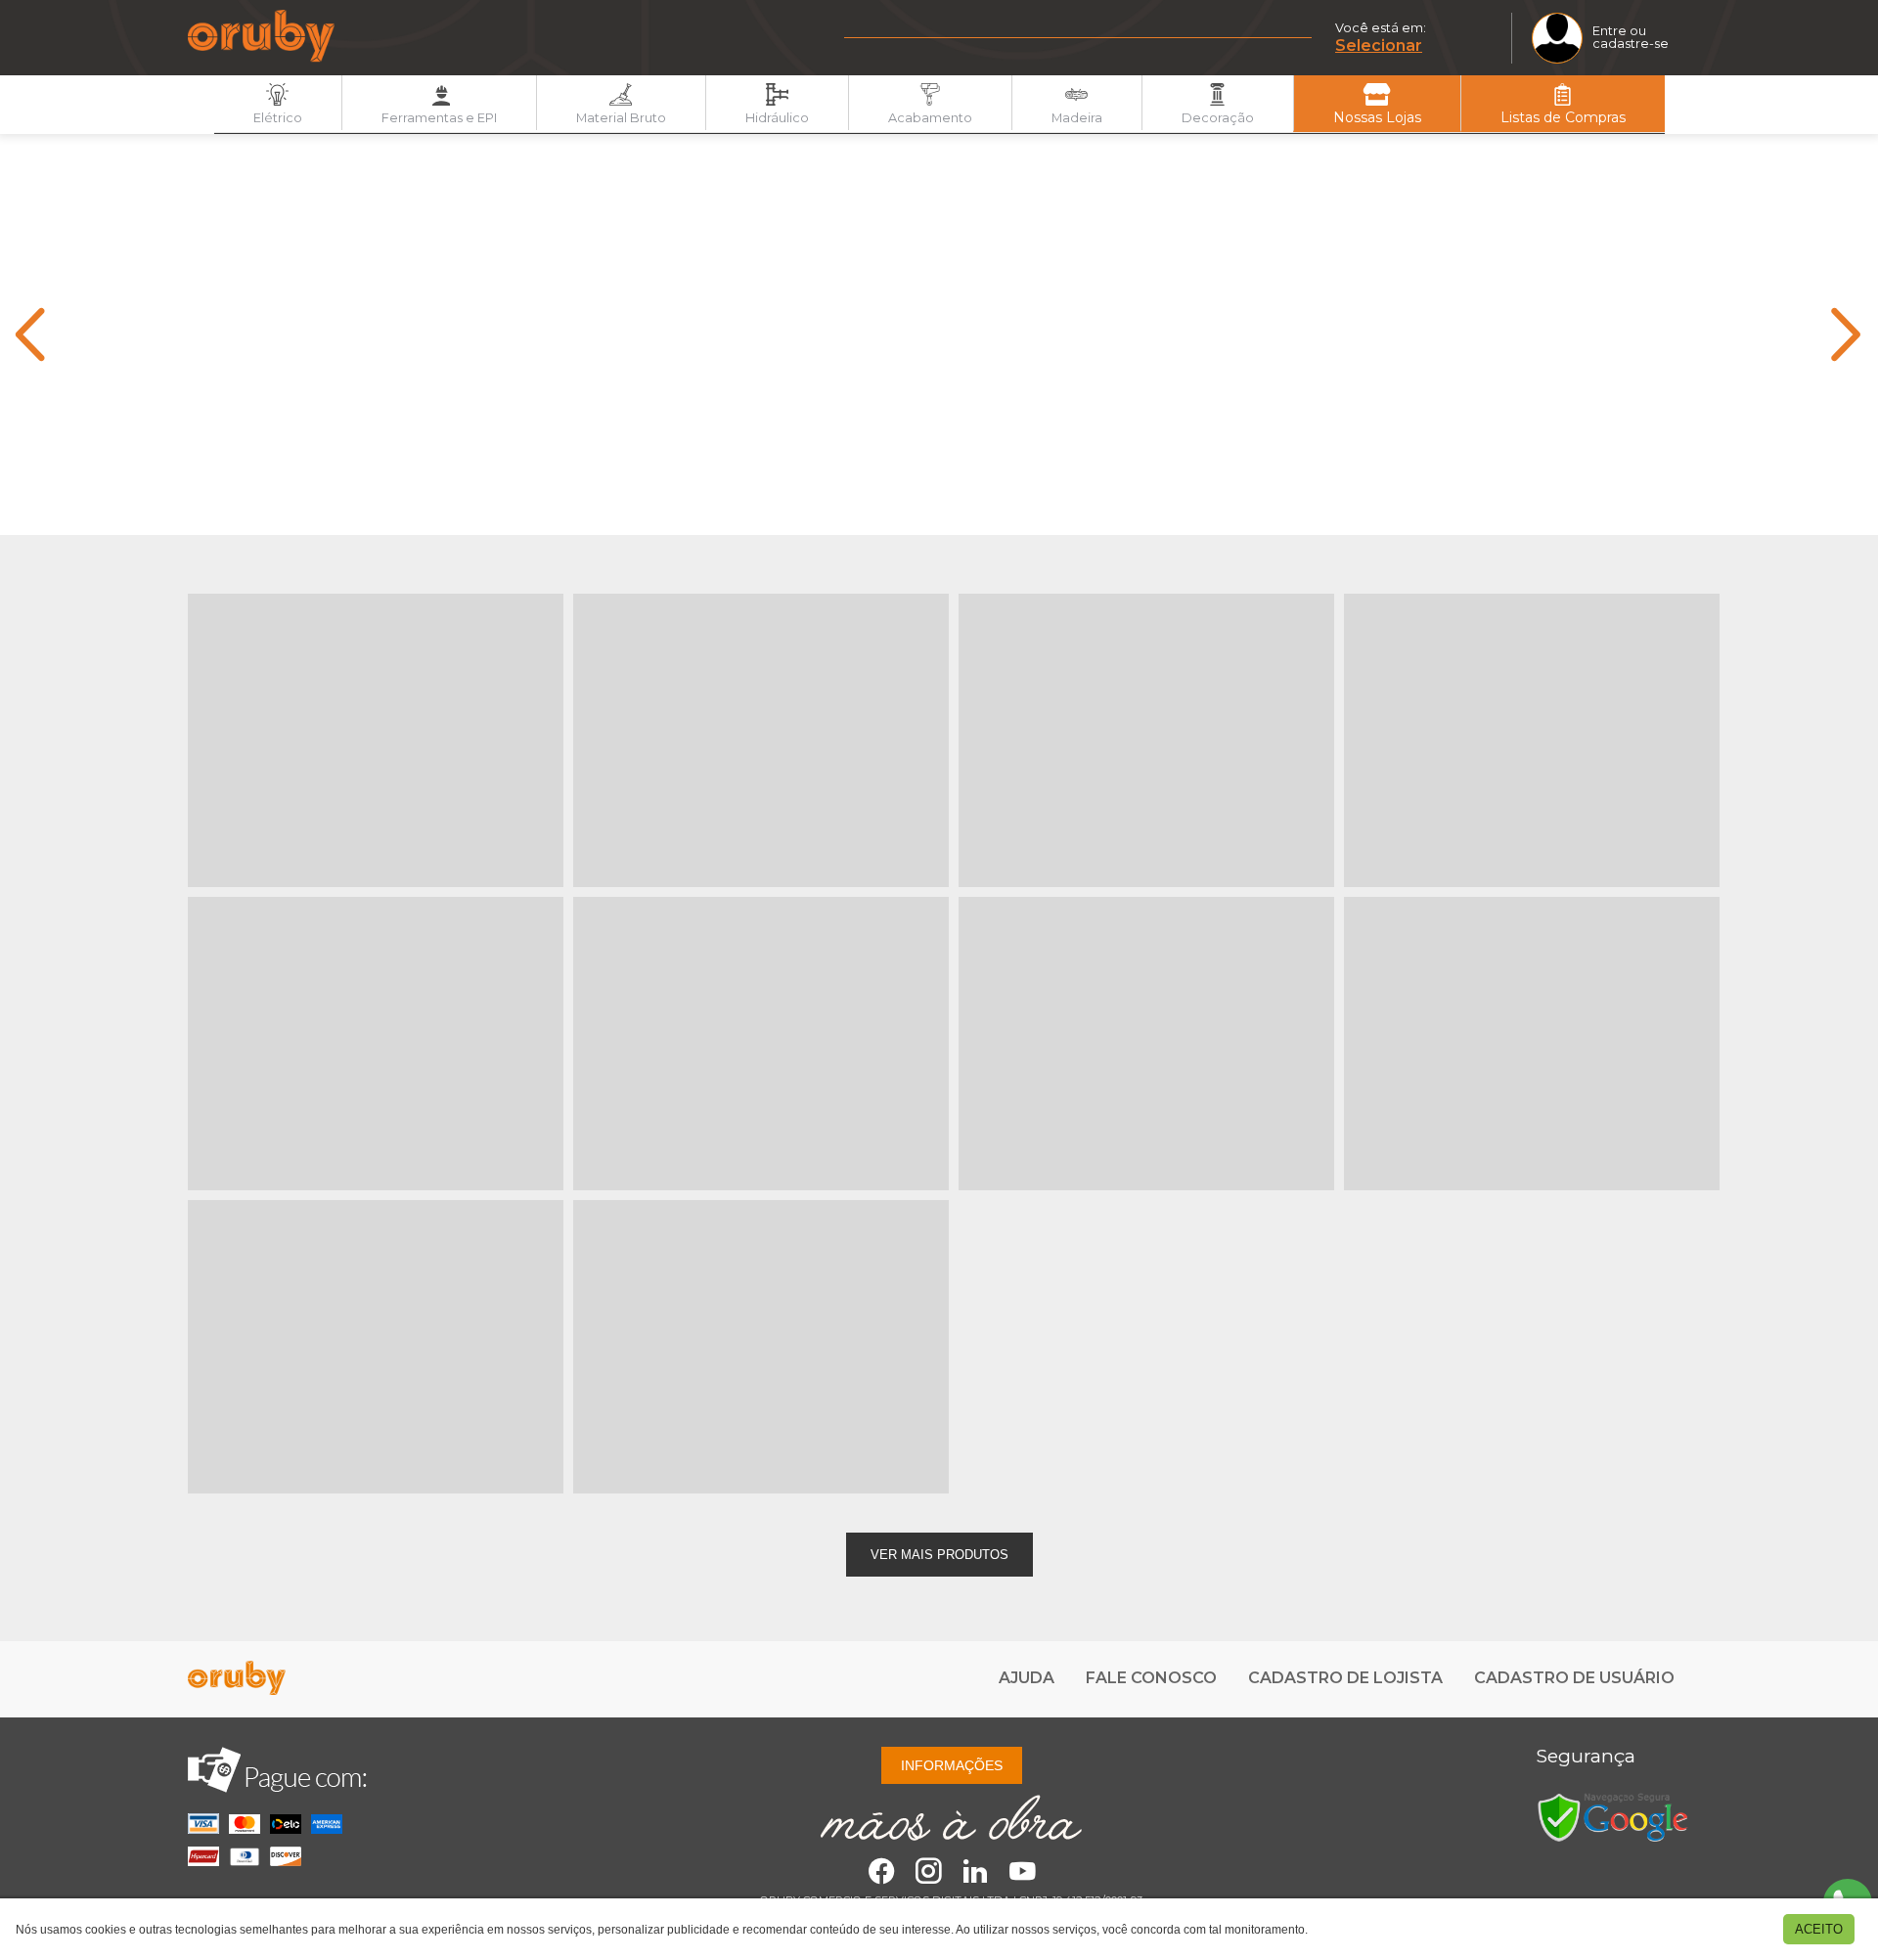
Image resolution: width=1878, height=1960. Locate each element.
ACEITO (1819, 1929)
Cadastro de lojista (1345, 1678)
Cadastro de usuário (1574, 1678)
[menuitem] (278, 102)
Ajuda (1027, 1678)
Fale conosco (1151, 1678)
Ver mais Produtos (939, 1555)
